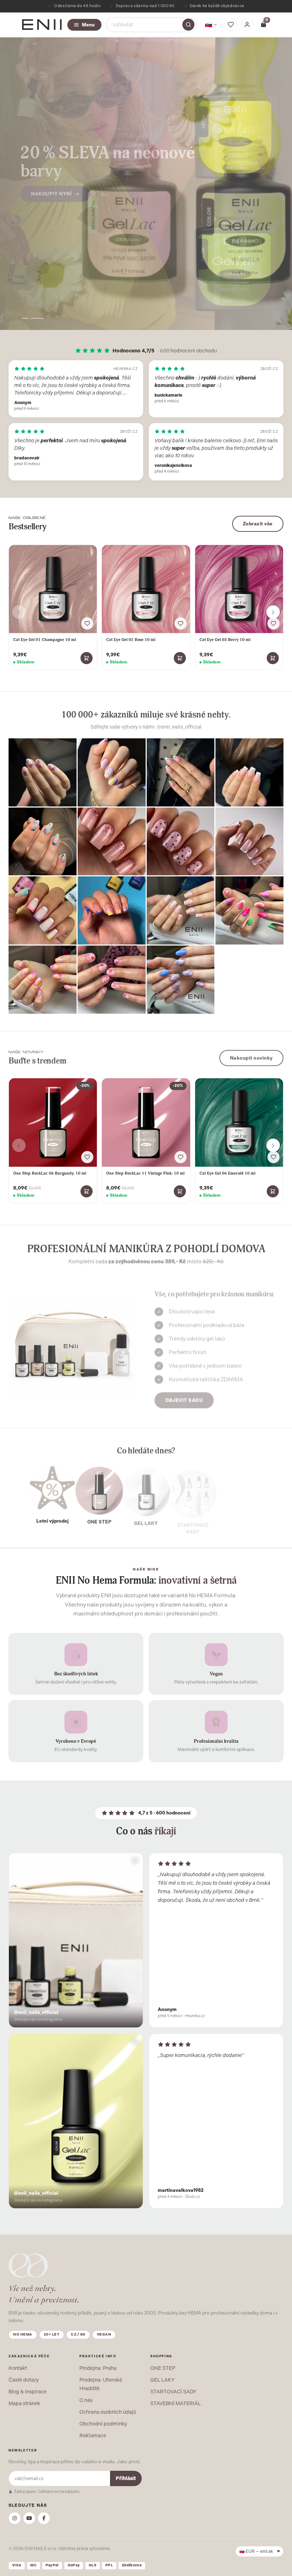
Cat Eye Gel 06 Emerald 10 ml (227, 1173)
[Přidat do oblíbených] (87, 623)
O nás (86, 2400)
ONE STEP (163, 2368)
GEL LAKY (162, 2380)
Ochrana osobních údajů (108, 2412)
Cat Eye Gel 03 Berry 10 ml (225, 640)
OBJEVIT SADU (184, 1397)
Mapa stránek (24, 2403)
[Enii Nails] (42, 24)
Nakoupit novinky (251, 1057)
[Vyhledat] (188, 25)
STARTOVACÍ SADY (173, 2392)
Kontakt (18, 2368)
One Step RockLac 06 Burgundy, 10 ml (50, 1173)
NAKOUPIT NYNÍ (51, 189)
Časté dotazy (24, 2380)
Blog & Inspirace (28, 2392)
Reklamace (93, 2435)
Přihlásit (126, 2478)
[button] (28, 318)
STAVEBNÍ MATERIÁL (176, 2403)
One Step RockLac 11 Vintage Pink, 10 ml (145, 1173)
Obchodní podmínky (103, 2424)
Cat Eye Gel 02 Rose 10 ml (131, 640)
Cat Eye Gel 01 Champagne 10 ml (45, 640)
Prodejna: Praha (98, 2368)
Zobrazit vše (258, 524)
